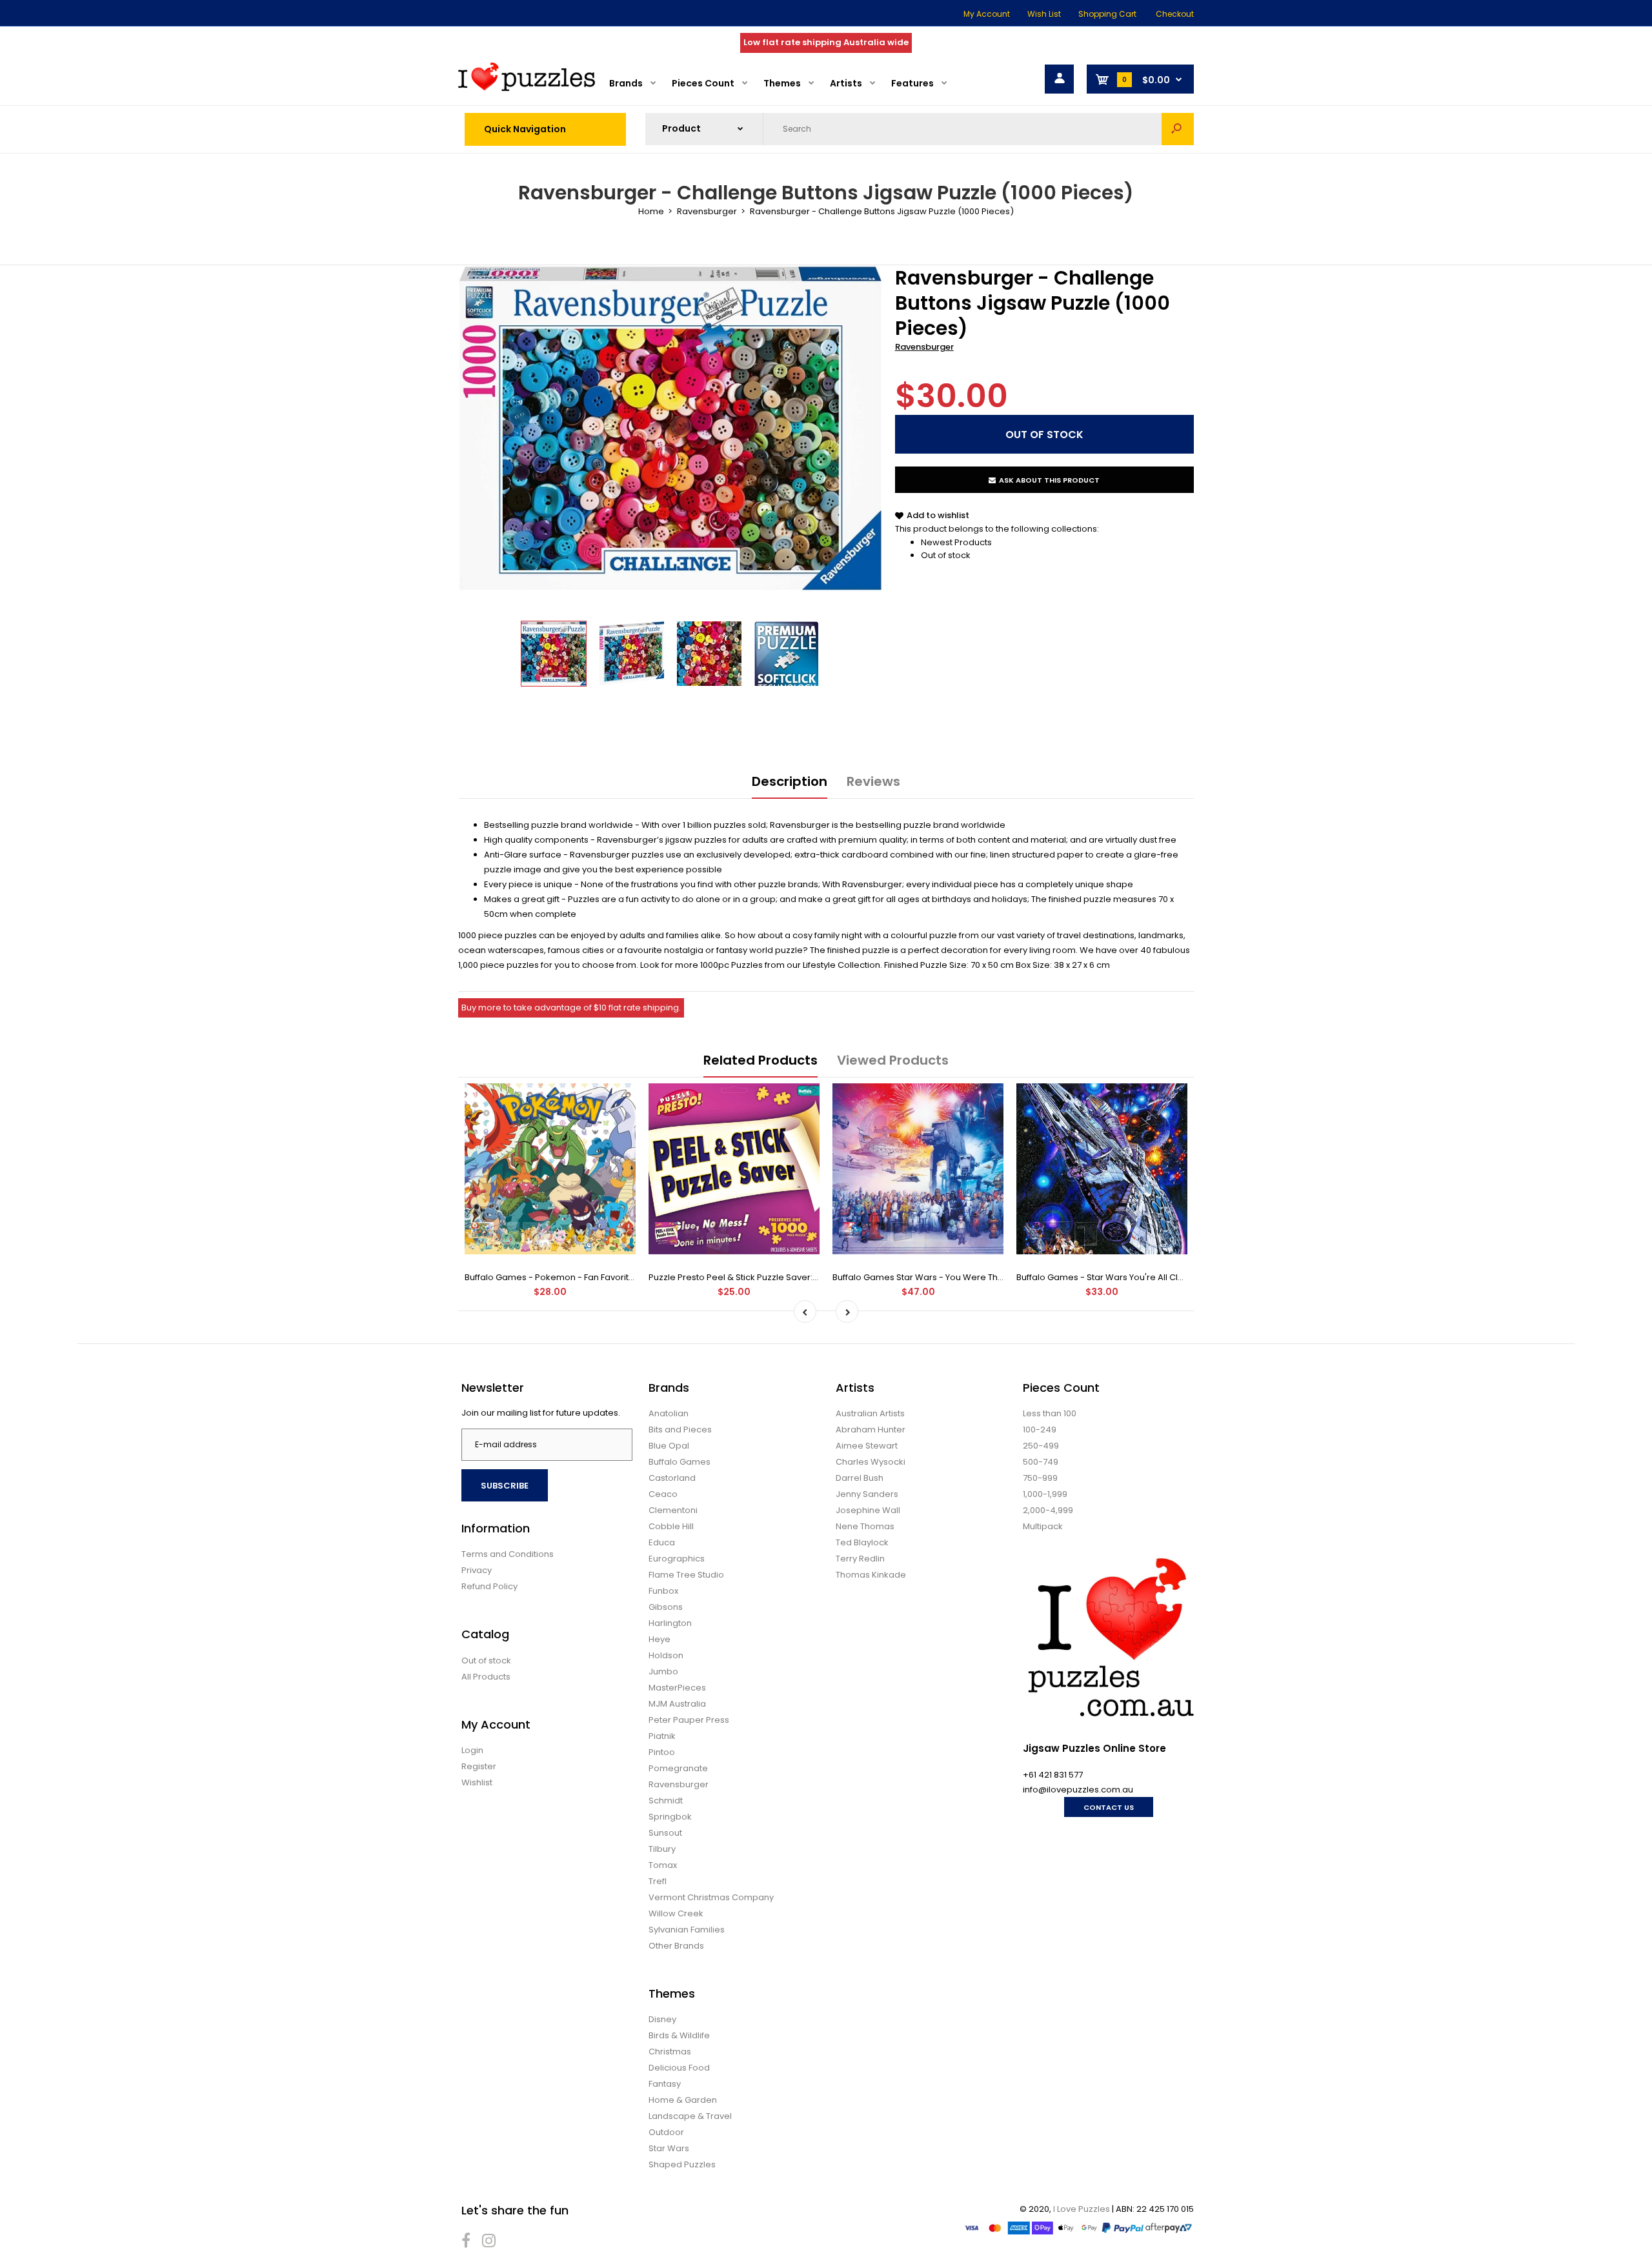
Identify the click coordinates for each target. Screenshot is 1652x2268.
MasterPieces (677, 1688)
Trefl (658, 1881)
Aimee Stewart (867, 1446)
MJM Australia (677, 1704)
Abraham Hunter (871, 1430)
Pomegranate (678, 1768)
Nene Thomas (865, 1526)
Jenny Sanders (867, 1494)
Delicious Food (679, 2068)
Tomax (663, 1865)
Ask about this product (1049, 480)
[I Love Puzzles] (527, 88)
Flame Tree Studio (686, 1575)
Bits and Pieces (680, 1430)
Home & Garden (683, 2100)
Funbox (663, 1591)
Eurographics (677, 1559)
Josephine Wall (868, 1510)
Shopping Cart (1107, 14)
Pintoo (662, 1752)
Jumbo (663, 1671)
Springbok (670, 1817)
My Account (987, 14)
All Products (486, 1677)
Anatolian (669, 1413)
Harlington (670, 1623)
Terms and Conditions (508, 1554)
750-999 (1040, 1478)
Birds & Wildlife (679, 2035)
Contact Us (1109, 1807)
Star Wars (669, 2148)
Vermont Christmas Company (711, 1897)
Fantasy (665, 2084)
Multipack (1043, 1526)
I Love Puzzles (1082, 2209)
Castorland (672, 1478)
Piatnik (662, 1736)
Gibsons (666, 1607)
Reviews (873, 781)
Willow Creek (676, 1913)
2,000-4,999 (1048, 1510)
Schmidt (666, 1801)
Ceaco (663, 1494)
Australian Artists (870, 1413)
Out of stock (946, 555)
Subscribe (505, 1486)
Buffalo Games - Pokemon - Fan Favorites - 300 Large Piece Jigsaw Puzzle (620, 1277)
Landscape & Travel (690, 2116)
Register (479, 1766)
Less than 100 (1050, 1413)
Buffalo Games (680, 1462)
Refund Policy (489, 1586)
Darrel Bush (860, 1478)
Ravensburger (924, 347)
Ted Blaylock (862, 1542)
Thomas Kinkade (871, 1575)
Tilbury (662, 1849)
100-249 (1040, 1430)
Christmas (670, 2052)
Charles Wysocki (871, 1462)
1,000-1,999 (1045, 1494)
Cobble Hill (671, 1526)
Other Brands (676, 1946)
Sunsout (665, 1833)
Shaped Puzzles (682, 2164)
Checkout (1175, 14)
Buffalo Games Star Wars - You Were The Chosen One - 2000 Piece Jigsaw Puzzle (1003, 1277)
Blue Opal (669, 1446)
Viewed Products (893, 1060)
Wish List (1044, 14)
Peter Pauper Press (689, 1720)
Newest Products (956, 542)
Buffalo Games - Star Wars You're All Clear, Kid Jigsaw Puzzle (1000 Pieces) (1172, 1277)
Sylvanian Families (687, 1930)
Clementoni (673, 1510)
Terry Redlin (860, 1559)
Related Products (761, 1060)
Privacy (477, 1570)
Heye (660, 1639)
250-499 (1041, 1446)
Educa (662, 1542)
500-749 (1041, 1462)
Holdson (666, 1655)
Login (472, 1750)
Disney (662, 2019)
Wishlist (477, 1782)
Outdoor (666, 2132)
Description (790, 781)
